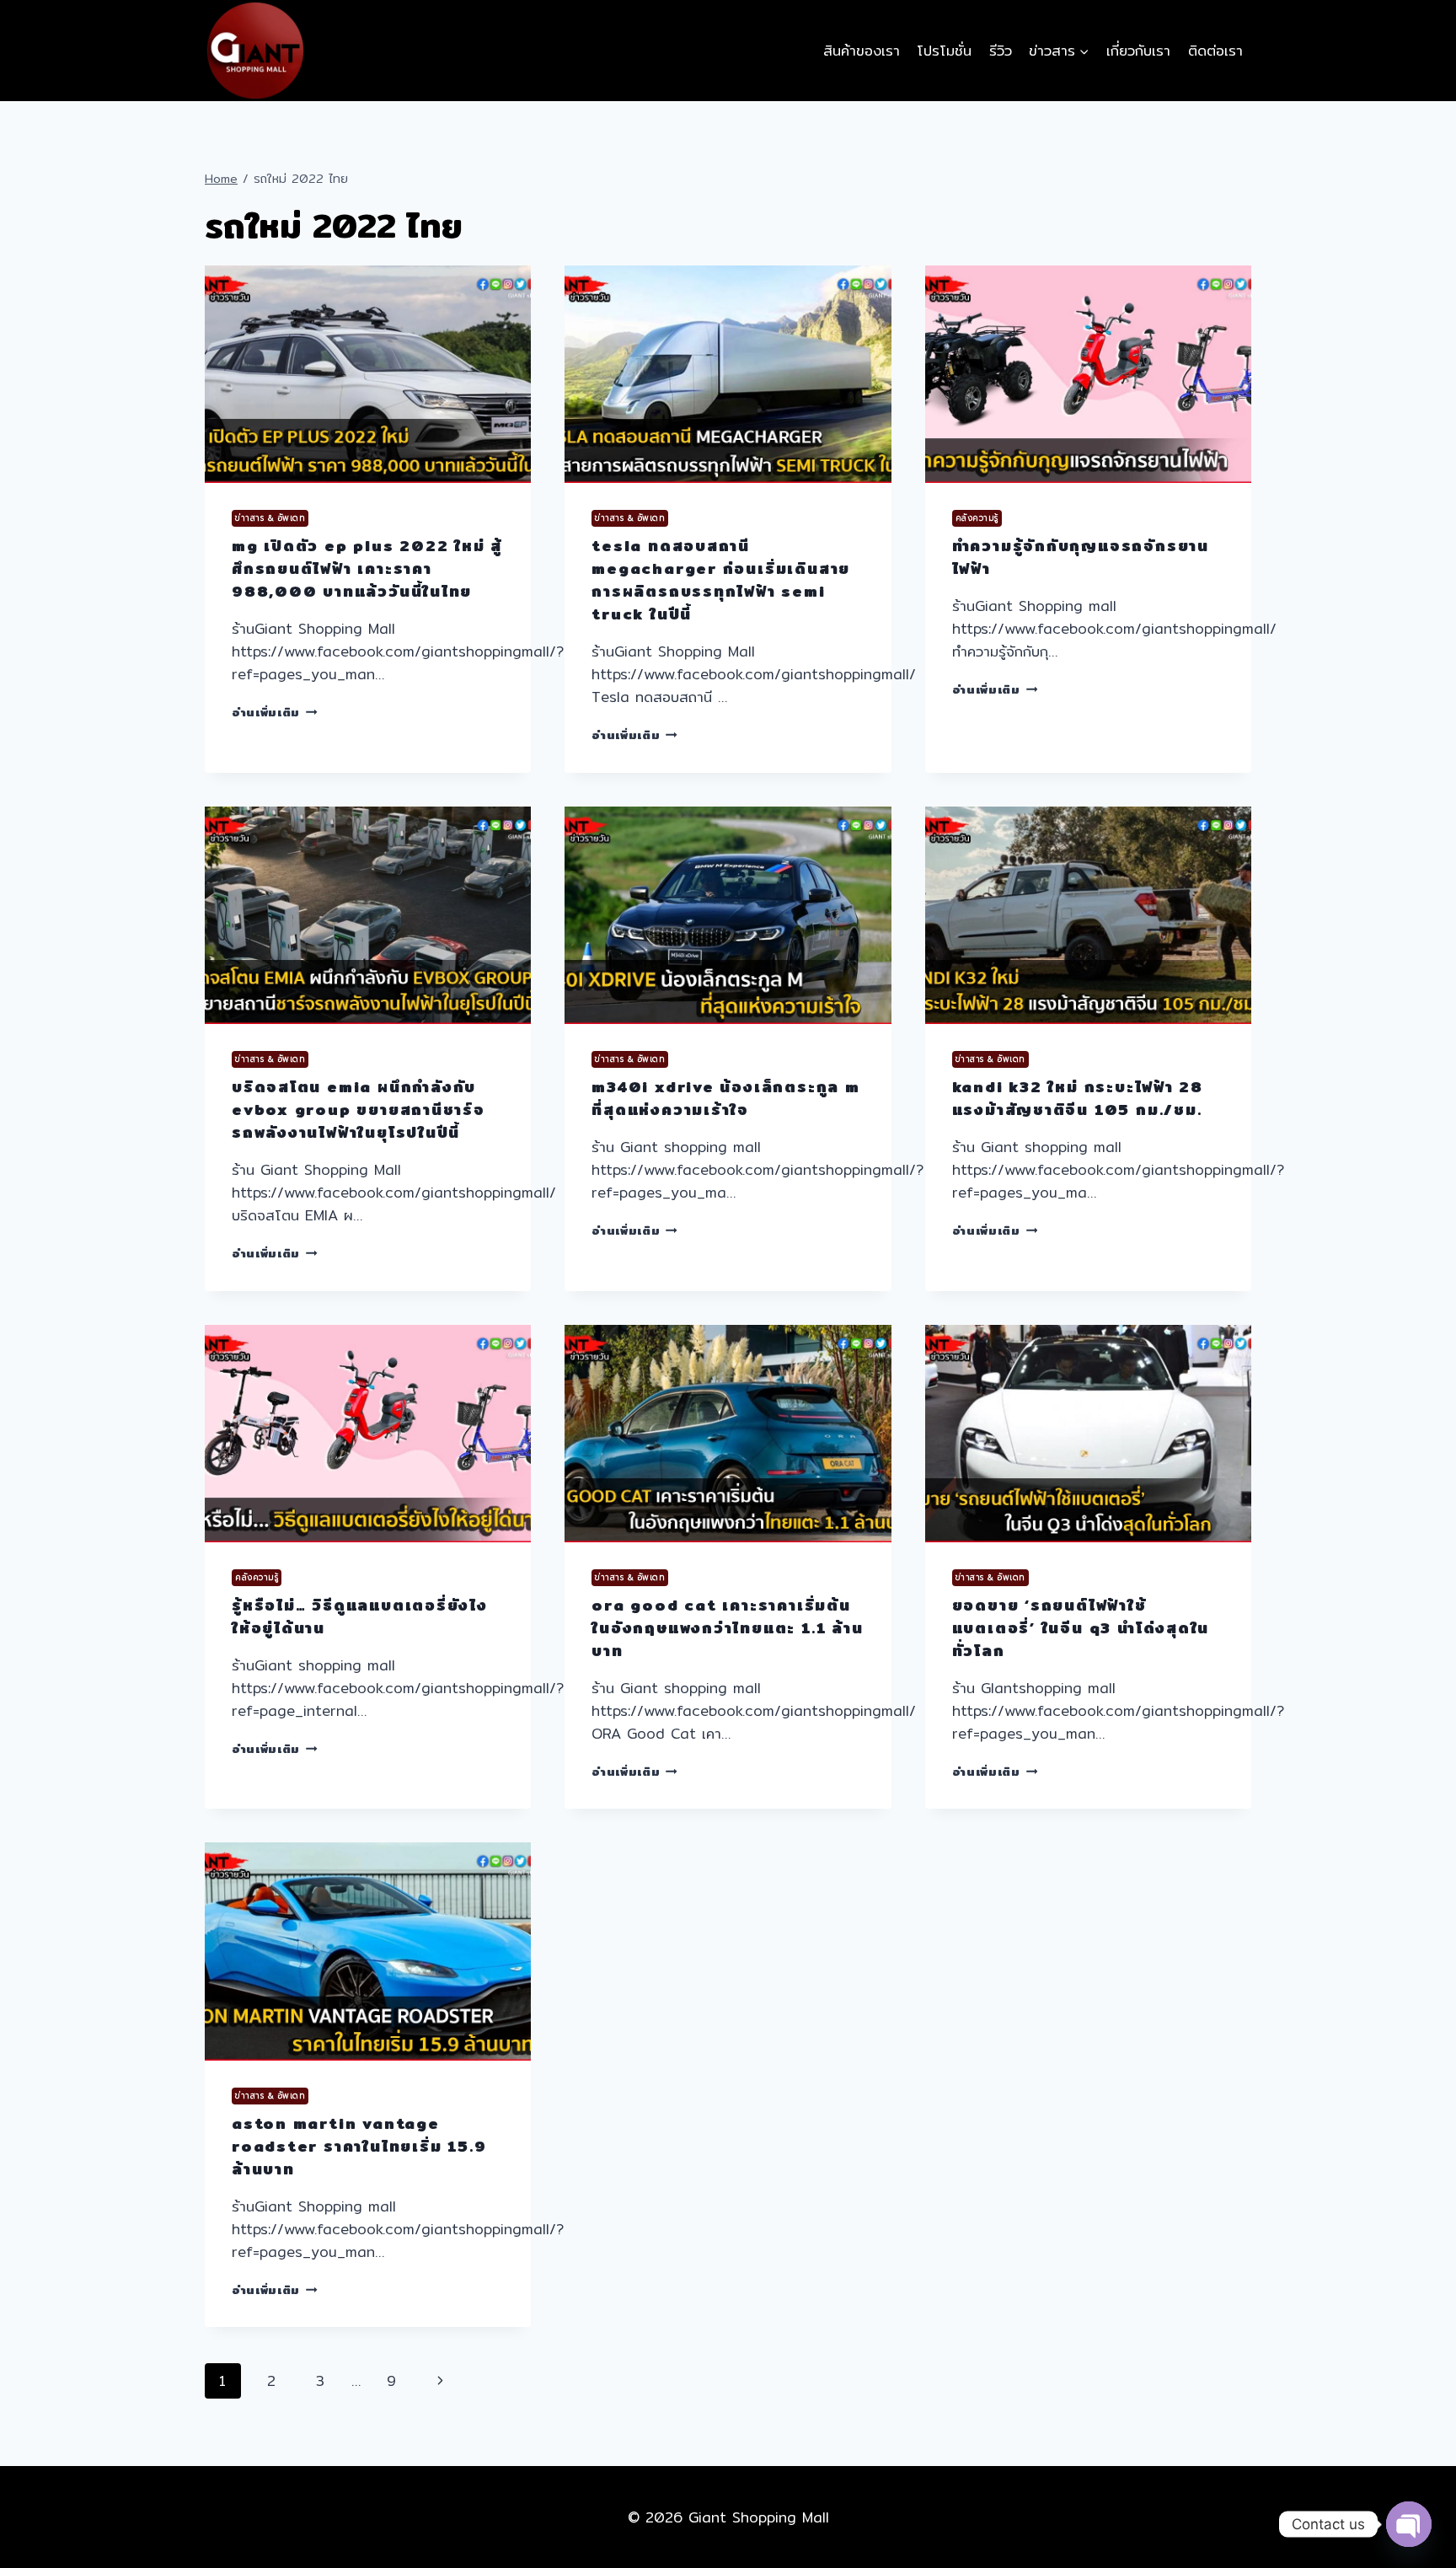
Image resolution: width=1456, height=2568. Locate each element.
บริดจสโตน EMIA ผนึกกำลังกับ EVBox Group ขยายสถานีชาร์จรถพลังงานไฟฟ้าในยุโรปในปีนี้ (359, 1110)
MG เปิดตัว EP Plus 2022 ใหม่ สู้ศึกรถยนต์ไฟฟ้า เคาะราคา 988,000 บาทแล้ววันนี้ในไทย (367, 568)
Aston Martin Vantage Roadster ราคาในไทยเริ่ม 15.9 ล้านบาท (359, 2146)
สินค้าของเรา (862, 50)
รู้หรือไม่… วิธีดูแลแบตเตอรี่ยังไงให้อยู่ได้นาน (360, 1616)
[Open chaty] (1409, 2524)
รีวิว (1001, 50)
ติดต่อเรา (1215, 50)
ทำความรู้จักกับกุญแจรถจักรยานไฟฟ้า (1081, 557)
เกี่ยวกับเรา (1138, 50)
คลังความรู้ (977, 518)
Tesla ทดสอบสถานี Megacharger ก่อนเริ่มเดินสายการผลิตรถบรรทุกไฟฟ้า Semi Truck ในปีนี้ (721, 580)
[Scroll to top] (1408, 2493)
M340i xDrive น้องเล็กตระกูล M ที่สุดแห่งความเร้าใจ (725, 1098)
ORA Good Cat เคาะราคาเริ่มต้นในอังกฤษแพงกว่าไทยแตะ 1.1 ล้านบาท (727, 1628)
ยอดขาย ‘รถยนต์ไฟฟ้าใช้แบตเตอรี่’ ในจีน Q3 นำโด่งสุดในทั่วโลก (1081, 1628)
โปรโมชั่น (944, 50)
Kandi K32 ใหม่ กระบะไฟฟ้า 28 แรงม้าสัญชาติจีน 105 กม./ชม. (1078, 1098)
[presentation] (368, 374)
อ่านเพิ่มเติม (275, 712)
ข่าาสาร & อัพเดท (270, 518)
